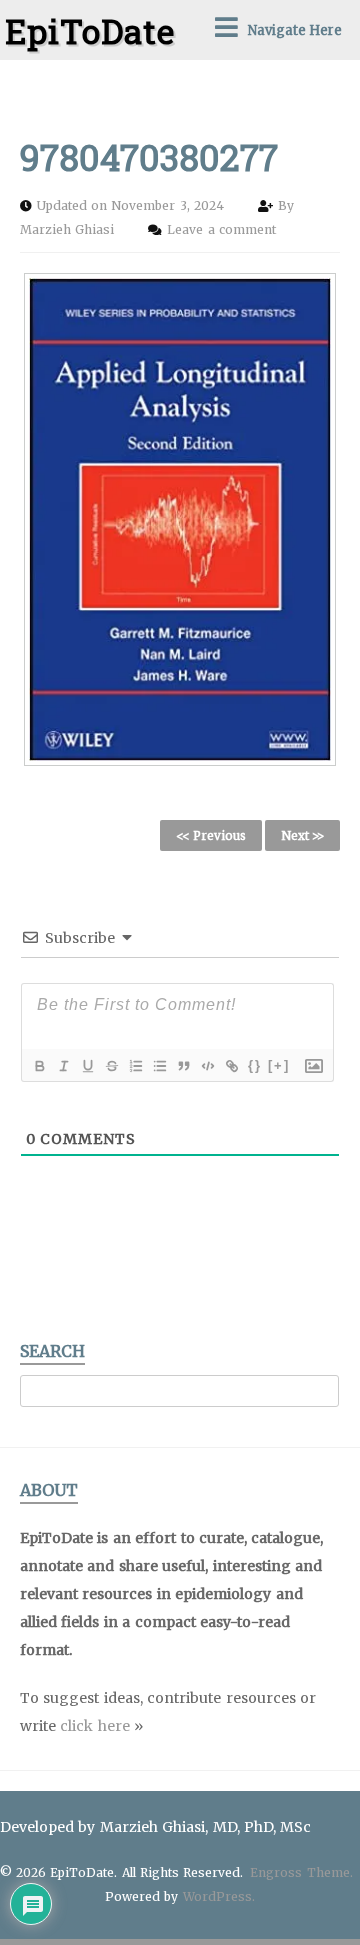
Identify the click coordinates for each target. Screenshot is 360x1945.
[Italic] (63, 1066)
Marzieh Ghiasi (69, 229)
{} (255, 1065)
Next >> (302, 835)
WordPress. (219, 1896)
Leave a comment (221, 229)
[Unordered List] (159, 1066)
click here (94, 1726)
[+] (279, 1065)
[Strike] (111, 1066)
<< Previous (211, 835)
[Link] (231, 1066)
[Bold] (39, 1066)
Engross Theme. (301, 1872)
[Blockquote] (183, 1066)
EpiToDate (90, 30)
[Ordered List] (135, 1066)
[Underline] (87, 1066)
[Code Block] (207, 1066)
